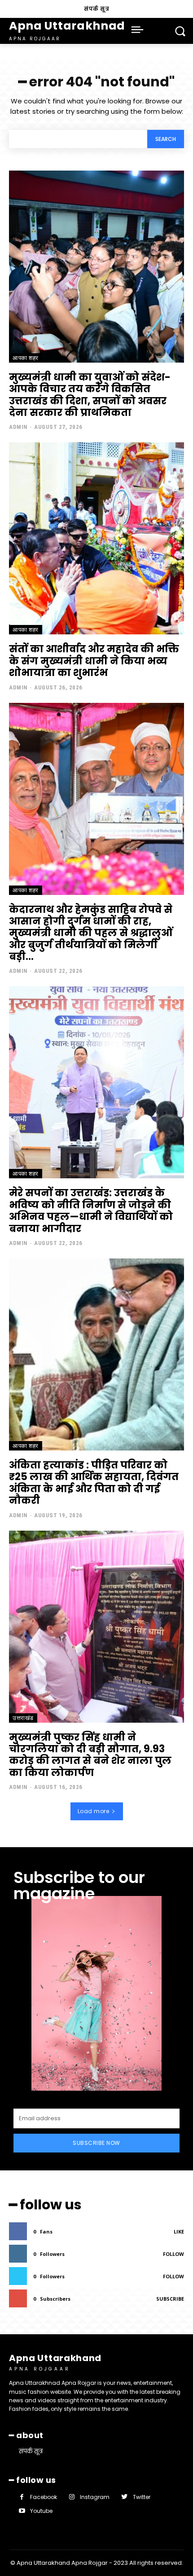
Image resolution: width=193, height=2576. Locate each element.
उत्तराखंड (23, 1718)
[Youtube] (22, 2511)
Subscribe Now (96, 2143)
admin (18, 427)
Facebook (44, 2497)
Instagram (95, 2497)
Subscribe (170, 2299)
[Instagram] (72, 2497)
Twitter (142, 2497)
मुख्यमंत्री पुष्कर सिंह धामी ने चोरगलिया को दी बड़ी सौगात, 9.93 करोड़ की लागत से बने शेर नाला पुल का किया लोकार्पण (90, 1755)
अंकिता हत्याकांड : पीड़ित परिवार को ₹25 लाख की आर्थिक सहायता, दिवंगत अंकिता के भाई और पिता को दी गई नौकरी (94, 1483)
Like (179, 2232)
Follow (173, 2254)
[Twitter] (124, 2497)
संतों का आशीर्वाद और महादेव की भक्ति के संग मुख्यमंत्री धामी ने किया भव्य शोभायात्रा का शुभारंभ (94, 661)
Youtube (41, 2511)
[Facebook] (22, 2497)
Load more (94, 1811)
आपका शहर (26, 358)
